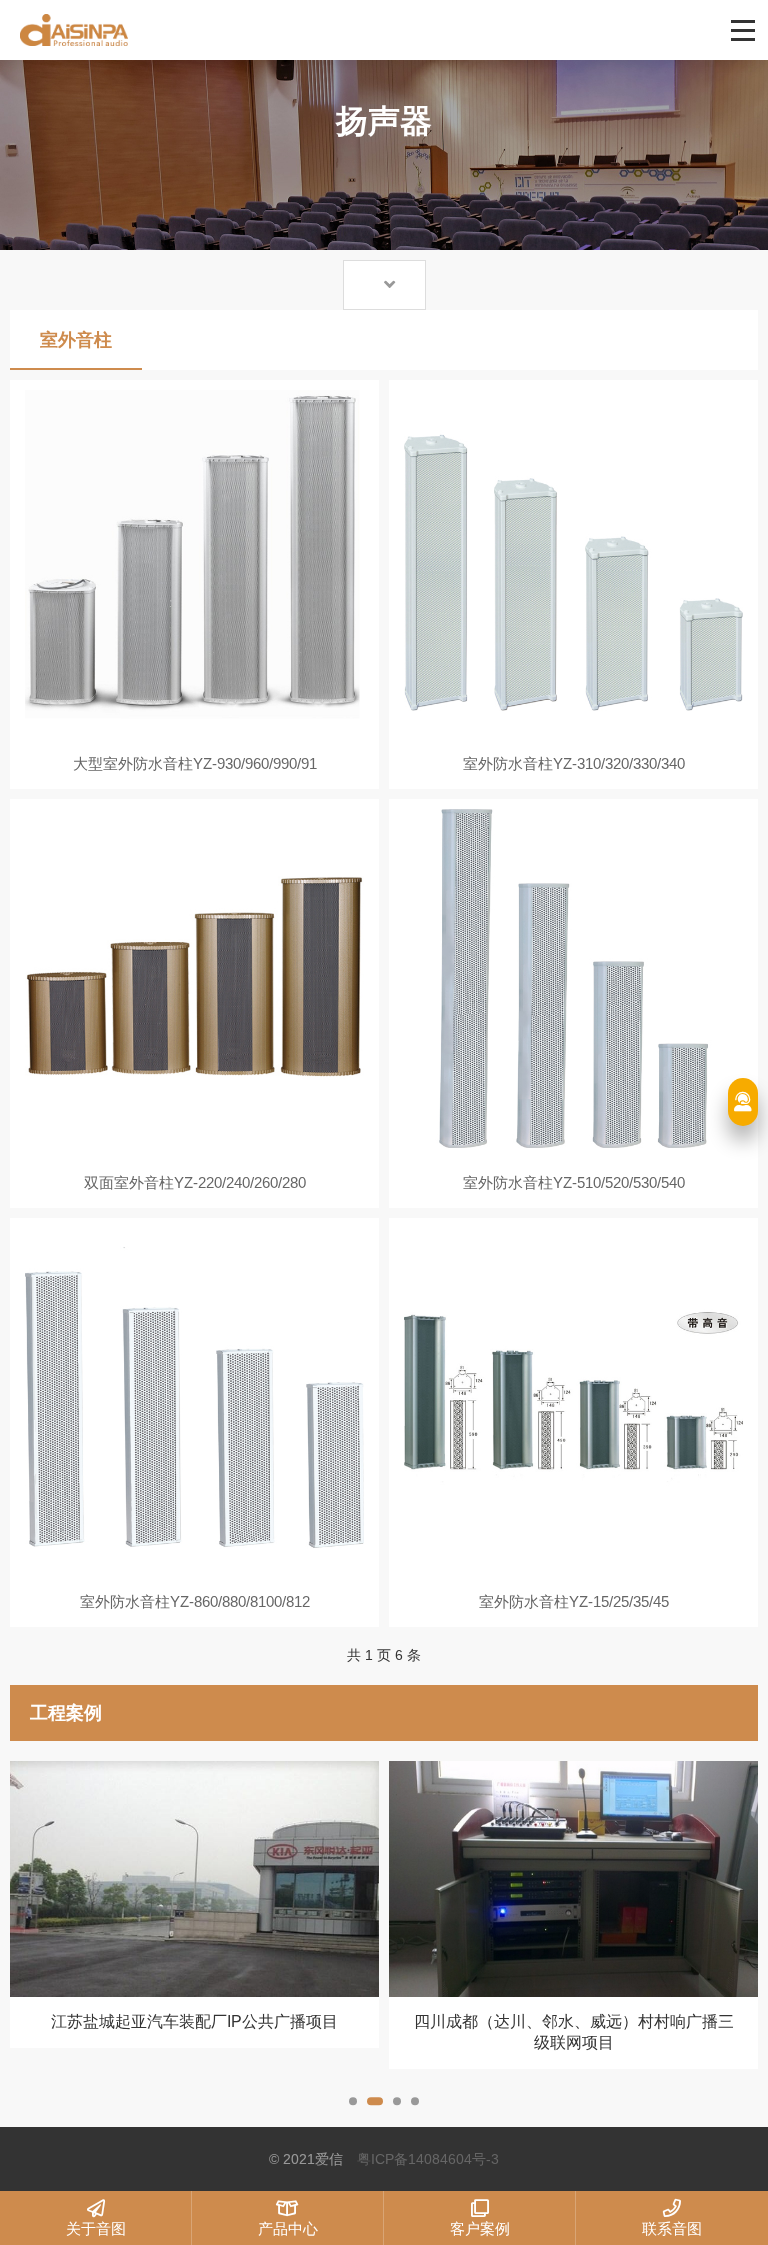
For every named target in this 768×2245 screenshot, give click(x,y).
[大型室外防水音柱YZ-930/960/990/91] (194, 559)
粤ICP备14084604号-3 (428, 2159)
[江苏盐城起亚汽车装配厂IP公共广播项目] (194, 1879)
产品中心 (288, 2228)
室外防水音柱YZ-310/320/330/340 (574, 763)
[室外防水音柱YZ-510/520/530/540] (573, 978)
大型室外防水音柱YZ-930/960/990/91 (195, 763)
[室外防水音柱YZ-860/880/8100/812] (194, 1397)
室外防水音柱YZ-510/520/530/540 (574, 1182)
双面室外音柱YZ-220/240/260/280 (195, 1182)
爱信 (308, 30)
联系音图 (672, 2228)
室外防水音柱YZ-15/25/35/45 (574, 1601)
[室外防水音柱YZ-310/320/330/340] (573, 559)
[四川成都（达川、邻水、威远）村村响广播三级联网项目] (573, 1879)
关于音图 (96, 2228)
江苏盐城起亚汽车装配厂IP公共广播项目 (194, 2021)
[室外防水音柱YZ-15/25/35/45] (573, 1397)
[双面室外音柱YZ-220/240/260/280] (194, 978)
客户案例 (480, 2228)
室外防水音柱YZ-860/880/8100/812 (195, 1601)
